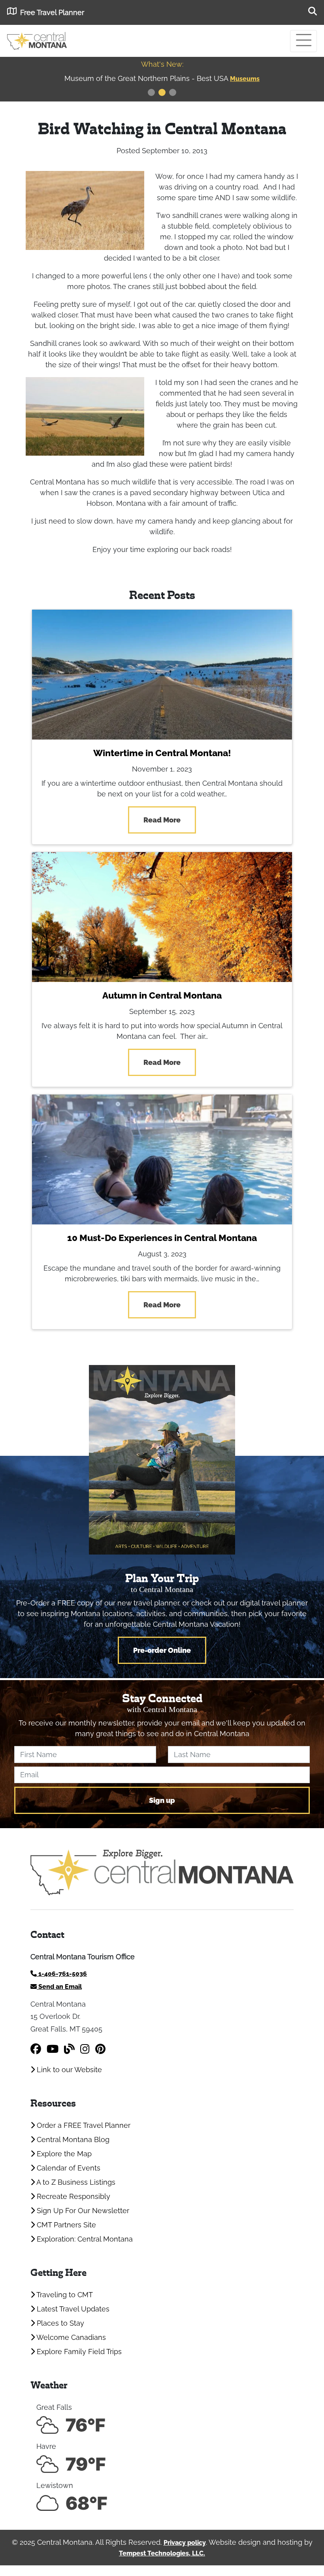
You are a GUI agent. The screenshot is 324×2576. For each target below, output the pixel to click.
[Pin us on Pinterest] (100, 2049)
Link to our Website (68, 2070)
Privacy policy (185, 2543)
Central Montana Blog (72, 2139)
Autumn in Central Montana (162, 995)
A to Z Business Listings (75, 2182)
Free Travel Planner (52, 12)
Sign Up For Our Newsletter (82, 2211)
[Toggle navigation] (303, 41)
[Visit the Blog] (69, 2049)
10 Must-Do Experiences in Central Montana (162, 1238)
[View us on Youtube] (53, 2049)
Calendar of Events (68, 2168)
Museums (245, 79)
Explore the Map (63, 2154)
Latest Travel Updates (72, 2309)
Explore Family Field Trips (78, 2352)
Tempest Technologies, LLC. (162, 2553)
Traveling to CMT (64, 2295)
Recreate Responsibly (73, 2196)
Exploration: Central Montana (84, 2239)
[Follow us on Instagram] (85, 2049)
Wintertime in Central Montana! (162, 753)
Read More (162, 820)
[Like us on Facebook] (36, 2049)
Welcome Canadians (70, 2337)
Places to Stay (59, 2323)
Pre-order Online (162, 1650)
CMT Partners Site (65, 2225)
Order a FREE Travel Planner (83, 2125)
